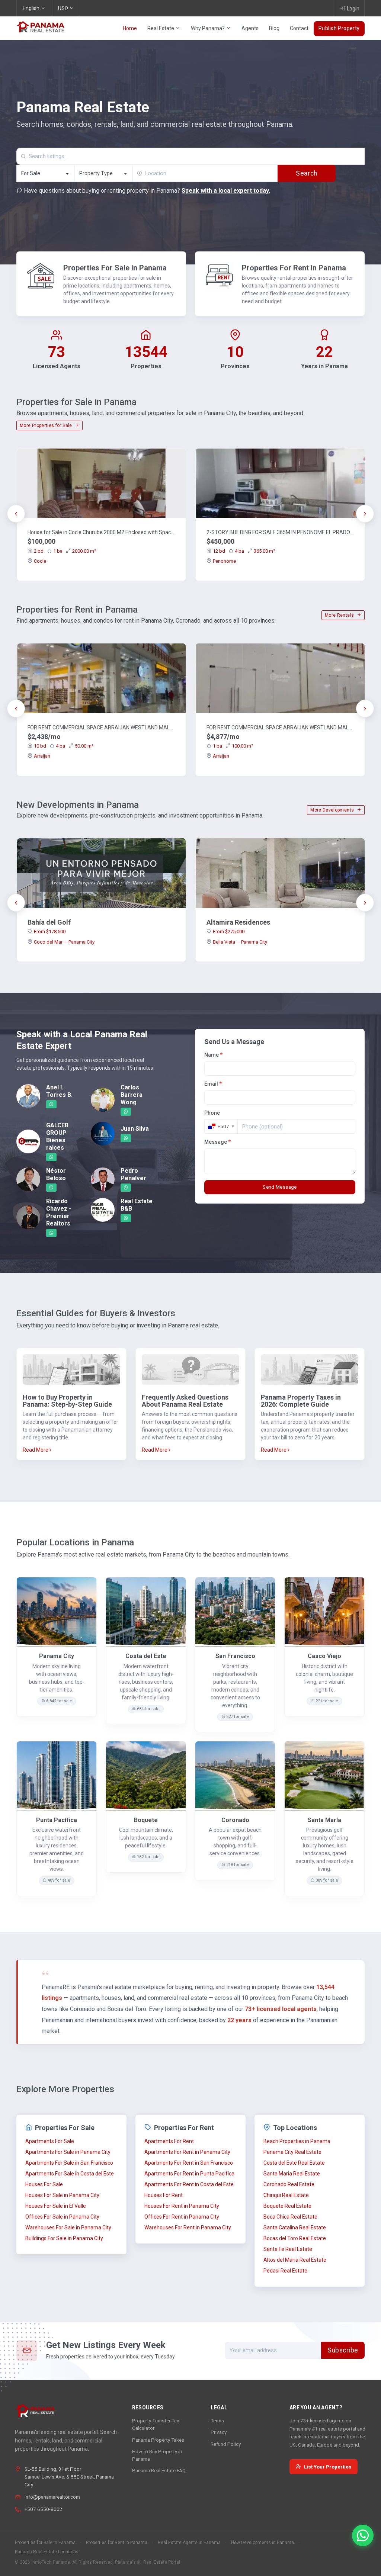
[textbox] (104, 174)
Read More (36, 1450)
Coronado (235, 1820)
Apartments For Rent (169, 2141)
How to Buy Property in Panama (157, 2455)
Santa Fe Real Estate (288, 2249)
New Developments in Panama (262, 2543)
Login (353, 9)
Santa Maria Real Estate (292, 2174)
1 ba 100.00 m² (233, 746)
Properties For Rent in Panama (294, 268)
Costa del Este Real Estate (294, 2163)
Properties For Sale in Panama (115, 268)
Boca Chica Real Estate (290, 2217)
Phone (212, 1113)
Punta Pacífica (57, 1820)
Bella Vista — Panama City (240, 942)
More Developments (333, 810)
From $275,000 (229, 932)
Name (213, 1055)
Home (130, 28)
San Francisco (235, 1656)
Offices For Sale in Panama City (62, 2217)
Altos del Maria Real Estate (295, 2260)
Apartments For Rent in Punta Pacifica (189, 2174)
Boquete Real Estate (287, 2206)
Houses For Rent (164, 2195)
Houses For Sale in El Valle (56, 2206)
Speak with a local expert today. (226, 191)
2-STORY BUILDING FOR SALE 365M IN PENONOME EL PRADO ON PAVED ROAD (280, 532)
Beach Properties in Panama (297, 2141)
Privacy (219, 2432)
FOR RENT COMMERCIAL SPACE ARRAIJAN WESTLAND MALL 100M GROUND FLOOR (280, 727)
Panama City (57, 1656)
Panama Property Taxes (158, 2440)
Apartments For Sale (50, 2141)
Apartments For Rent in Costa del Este (189, 2184)
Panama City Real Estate (292, 2152)
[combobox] (45, 173)
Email (213, 1084)
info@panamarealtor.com (52, 2497)
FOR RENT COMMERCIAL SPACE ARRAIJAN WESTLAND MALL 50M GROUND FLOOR (101, 727)
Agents (250, 28)
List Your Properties (328, 2467)
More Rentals (340, 615)
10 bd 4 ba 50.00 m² (64, 746)
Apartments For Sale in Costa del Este (70, 2174)
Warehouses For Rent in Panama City (188, 2227)
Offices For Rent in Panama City (182, 2217)
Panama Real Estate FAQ (159, 2470)
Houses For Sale (44, 2184)
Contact (299, 28)
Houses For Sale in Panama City (62, 2195)
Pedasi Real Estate (285, 2271)
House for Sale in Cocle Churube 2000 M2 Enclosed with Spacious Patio (101, 532)
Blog (274, 28)
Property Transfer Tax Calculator (156, 2424)
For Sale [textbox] (31, 173)
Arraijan (42, 756)
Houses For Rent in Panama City (182, 2206)
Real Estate (161, 28)
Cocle (40, 561)
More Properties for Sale (47, 425)
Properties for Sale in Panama (45, 2543)
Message (217, 1142)
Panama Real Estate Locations (47, 2552)
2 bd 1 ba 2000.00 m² (65, 551)
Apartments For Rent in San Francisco (189, 2163)
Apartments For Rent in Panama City (187, 2152)
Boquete (146, 1820)
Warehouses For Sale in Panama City (68, 2227)
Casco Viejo (324, 1656)
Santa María (324, 1820)
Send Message (280, 1187)
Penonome (224, 561)
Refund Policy (226, 2444)
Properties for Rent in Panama (117, 2543)
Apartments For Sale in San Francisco (69, 2163)
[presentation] (16, 514)
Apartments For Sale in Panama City (68, 2152)
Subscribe (343, 2350)
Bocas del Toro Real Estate (295, 2238)
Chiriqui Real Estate (286, 2195)
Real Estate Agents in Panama (189, 2543)
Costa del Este (146, 1656)
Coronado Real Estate (289, 2184)
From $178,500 (50, 932)
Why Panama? (208, 28)
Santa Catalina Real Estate (295, 2227)
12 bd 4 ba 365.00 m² (244, 551)
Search (306, 173)
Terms (217, 2421)
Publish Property (339, 28)
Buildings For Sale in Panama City (64, 2238)
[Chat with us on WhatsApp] (363, 2535)
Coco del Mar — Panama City (64, 942)
